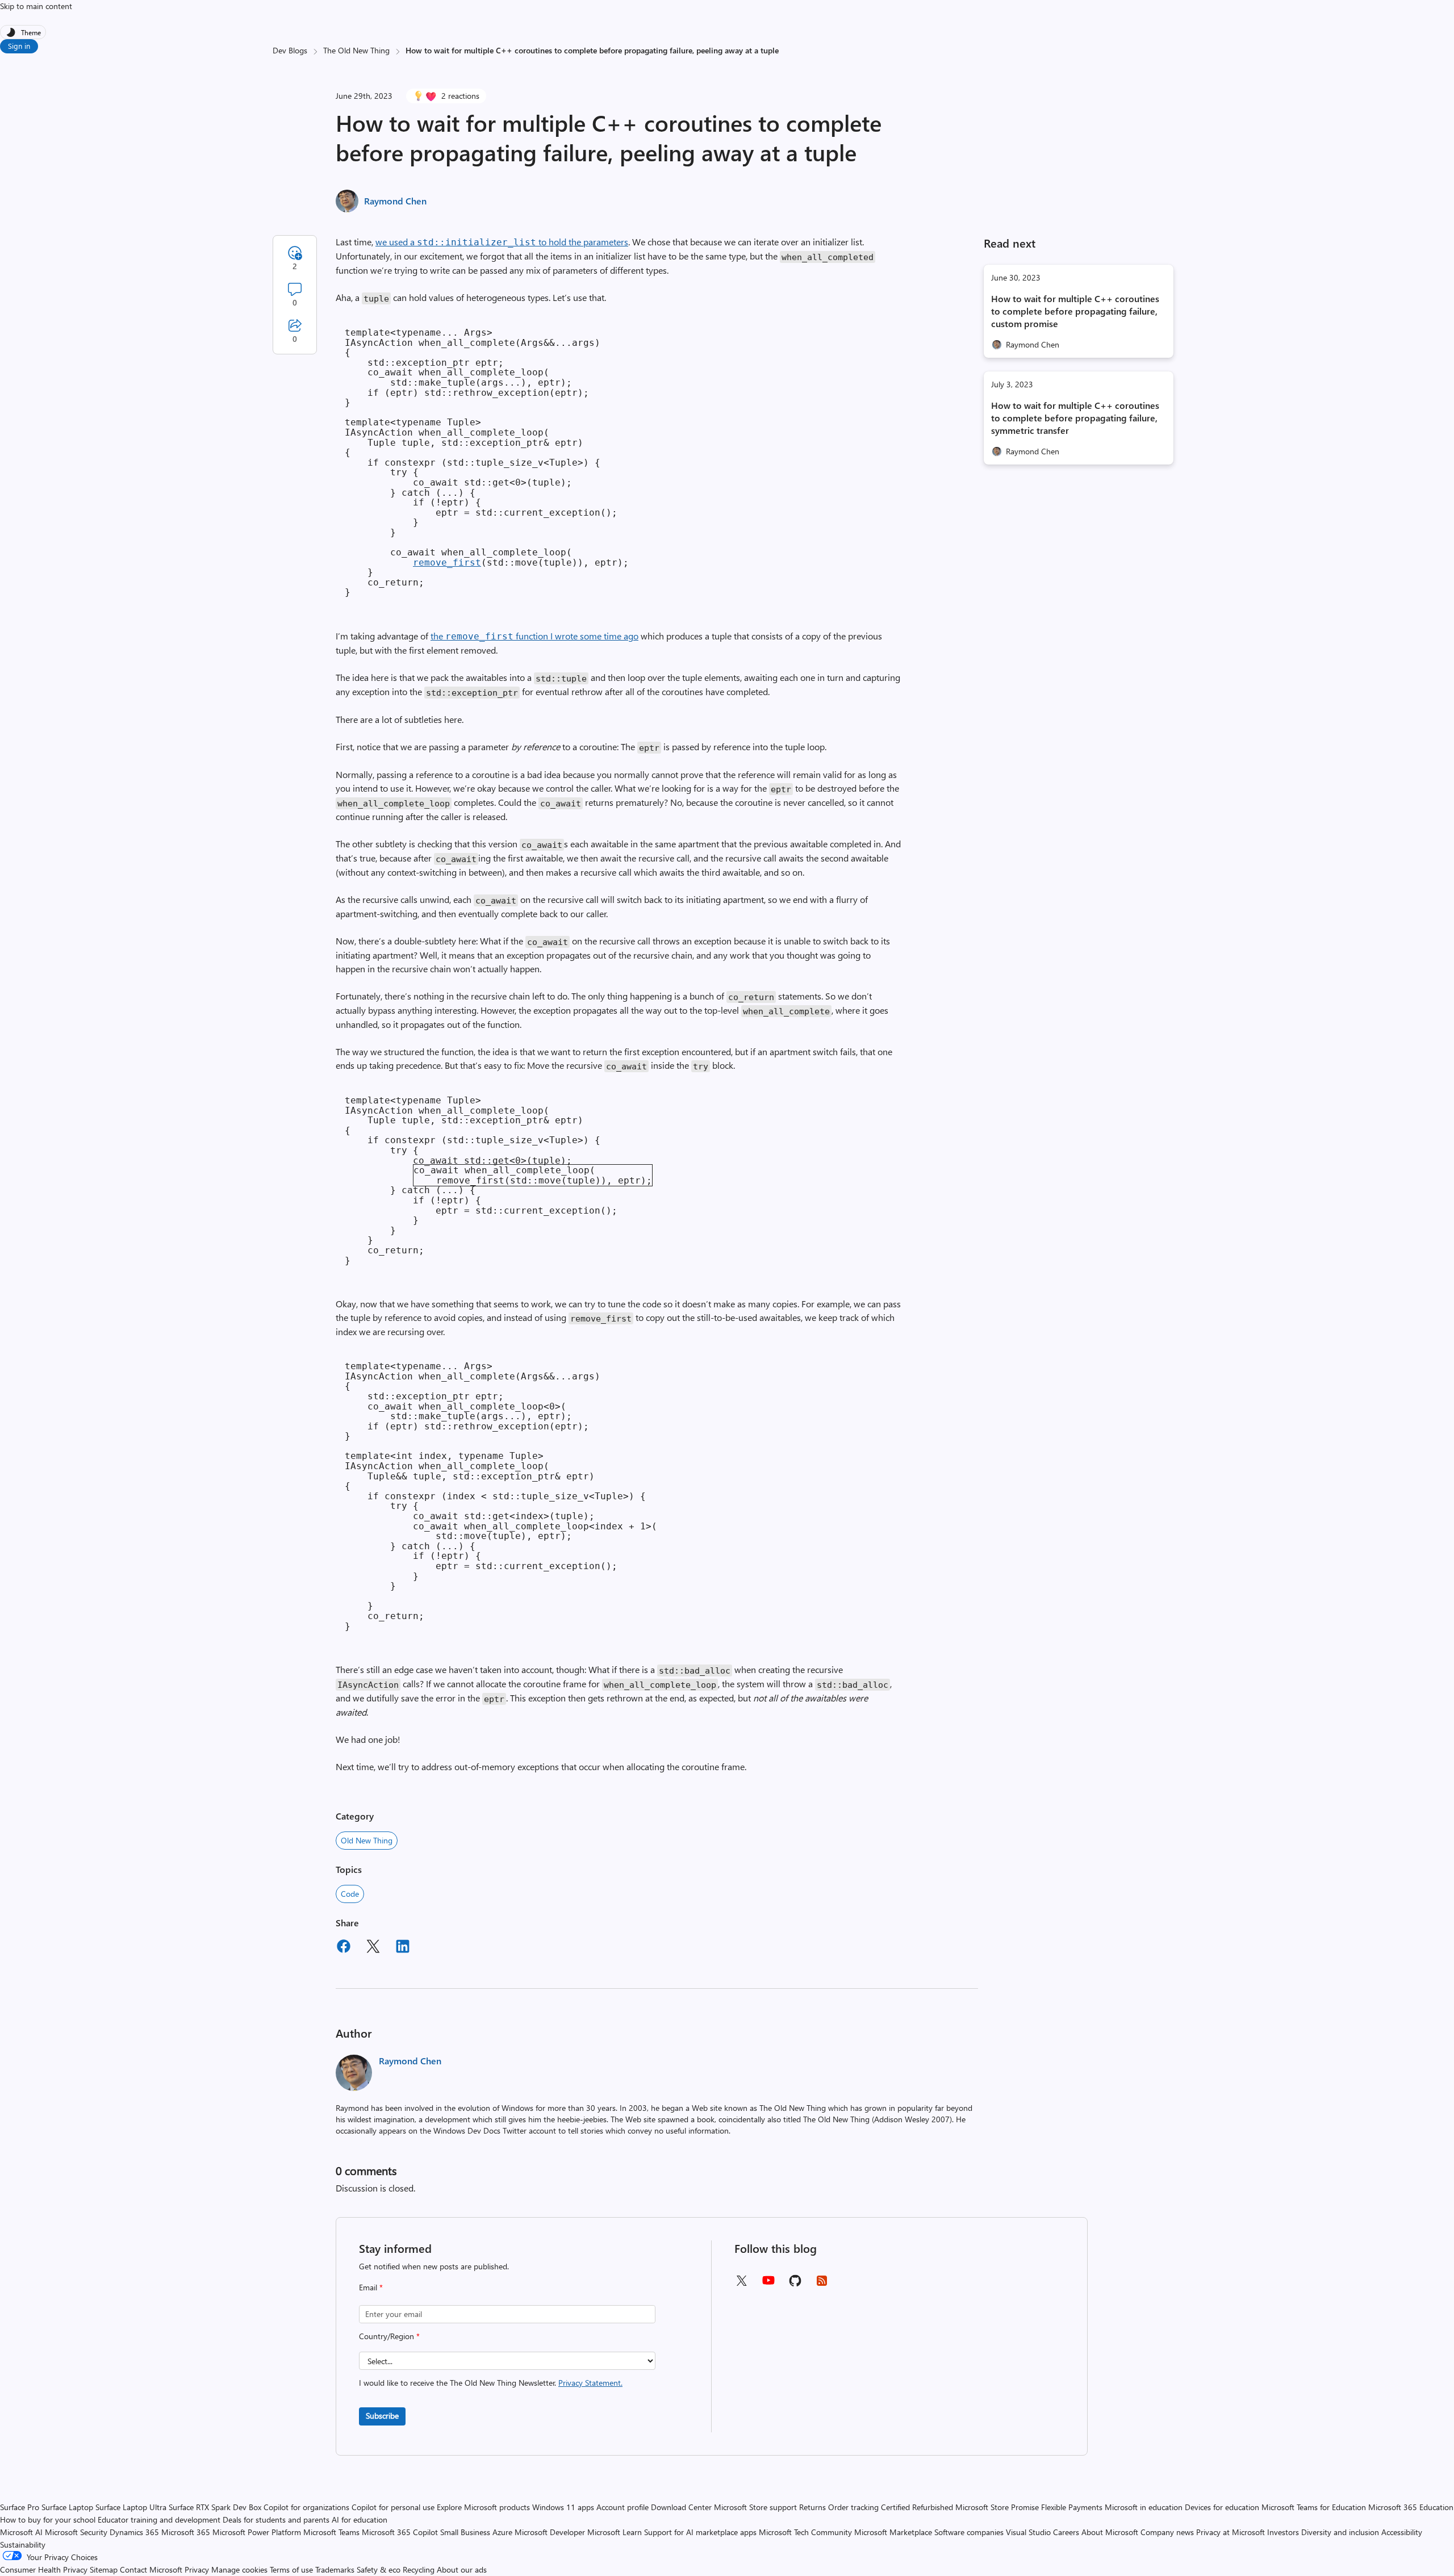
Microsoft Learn (615, 2532)
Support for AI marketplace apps (700, 2532)
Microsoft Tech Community (805, 2532)
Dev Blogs (290, 50)
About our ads (462, 2569)
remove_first (447, 563)
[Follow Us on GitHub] (795, 2284)
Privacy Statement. (590, 2383)
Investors (1283, 2532)
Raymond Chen (395, 201)
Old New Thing (367, 1840)
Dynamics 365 (134, 2532)
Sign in (19, 46)
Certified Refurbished (917, 2507)
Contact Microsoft (151, 2569)
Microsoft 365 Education (1411, 2507)
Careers (1066, 2532)
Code (350, 1894)
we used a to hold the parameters (502, 242)
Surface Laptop (67, 2507)
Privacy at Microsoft (1231, 2532)
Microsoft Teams (331, 2532)
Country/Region (389, 2336)
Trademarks (335, 2569)
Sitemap (104, 2569)
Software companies (969, 2532)
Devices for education (1222, 2507)
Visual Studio (1028, 2532)
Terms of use (291, 2569)
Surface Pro (20, 2507)
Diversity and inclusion (1340, 2532)
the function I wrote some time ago (534, 636)
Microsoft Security (76, 2532)
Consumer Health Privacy (44, 2569)
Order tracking (853, 2507)
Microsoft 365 (186, 2532)
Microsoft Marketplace (893, 2532)
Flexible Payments (1072, 2507)
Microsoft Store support (755, 2507)
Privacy (198, 2569)
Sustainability (23, 2544)
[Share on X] (373, 1948)
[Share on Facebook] (344, 1948)
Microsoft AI (21, 2532)
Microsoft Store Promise (997, 2507)
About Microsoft (1110, 2532)
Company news (1167, 2532)
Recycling (419, 2569)
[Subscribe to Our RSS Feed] (822, 2284)
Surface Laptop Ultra (131, 2507)
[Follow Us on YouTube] (768, 2284)
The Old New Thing (356, 50)
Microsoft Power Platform (257, 2532)
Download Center (681, 2507)
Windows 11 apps (563, 2507)
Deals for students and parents (276, 2519)
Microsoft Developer (550, 2532)
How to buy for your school (48, 2519)
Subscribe (382, 2416)
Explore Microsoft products (483, 2507)
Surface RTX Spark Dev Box (215, 2507)
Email (371, 2287)
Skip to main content (36, 6)
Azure (502, 2532)
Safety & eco (379, 2569)
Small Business (465, 2532)
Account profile (622, 2507)
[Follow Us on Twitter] (741, 2284)
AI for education (360, 2519)
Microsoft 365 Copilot (400, 2532)
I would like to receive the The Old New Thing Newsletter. (491, 2383)
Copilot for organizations (306, 2507)
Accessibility (1402, 2532)
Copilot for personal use (393, 2507)
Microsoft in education (1144, 2507)
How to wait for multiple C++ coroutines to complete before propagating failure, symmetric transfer (1075, 418)
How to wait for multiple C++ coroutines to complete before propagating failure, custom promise (1075, 311)
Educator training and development (159, 2519)
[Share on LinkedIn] (403, 1948)
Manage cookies (239, 2569)
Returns (812, 2507)
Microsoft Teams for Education (1314, 2507)
